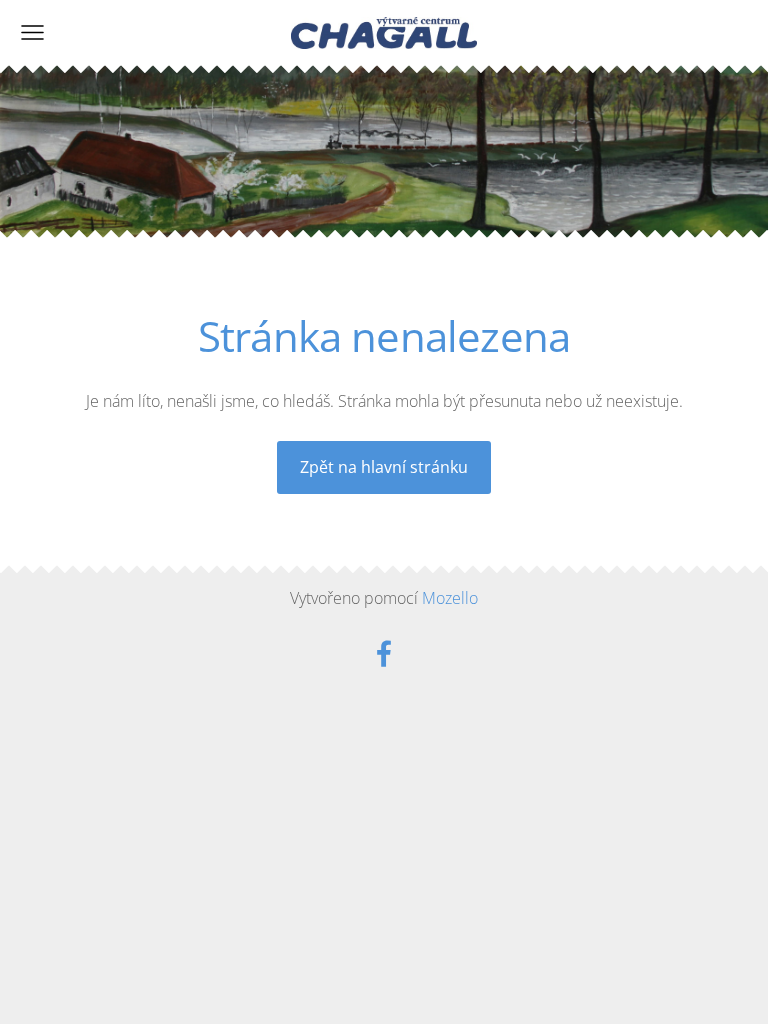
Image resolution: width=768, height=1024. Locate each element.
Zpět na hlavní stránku (384, 467)
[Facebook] (384, 653)
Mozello (450, 598)
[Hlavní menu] (32, 32)
